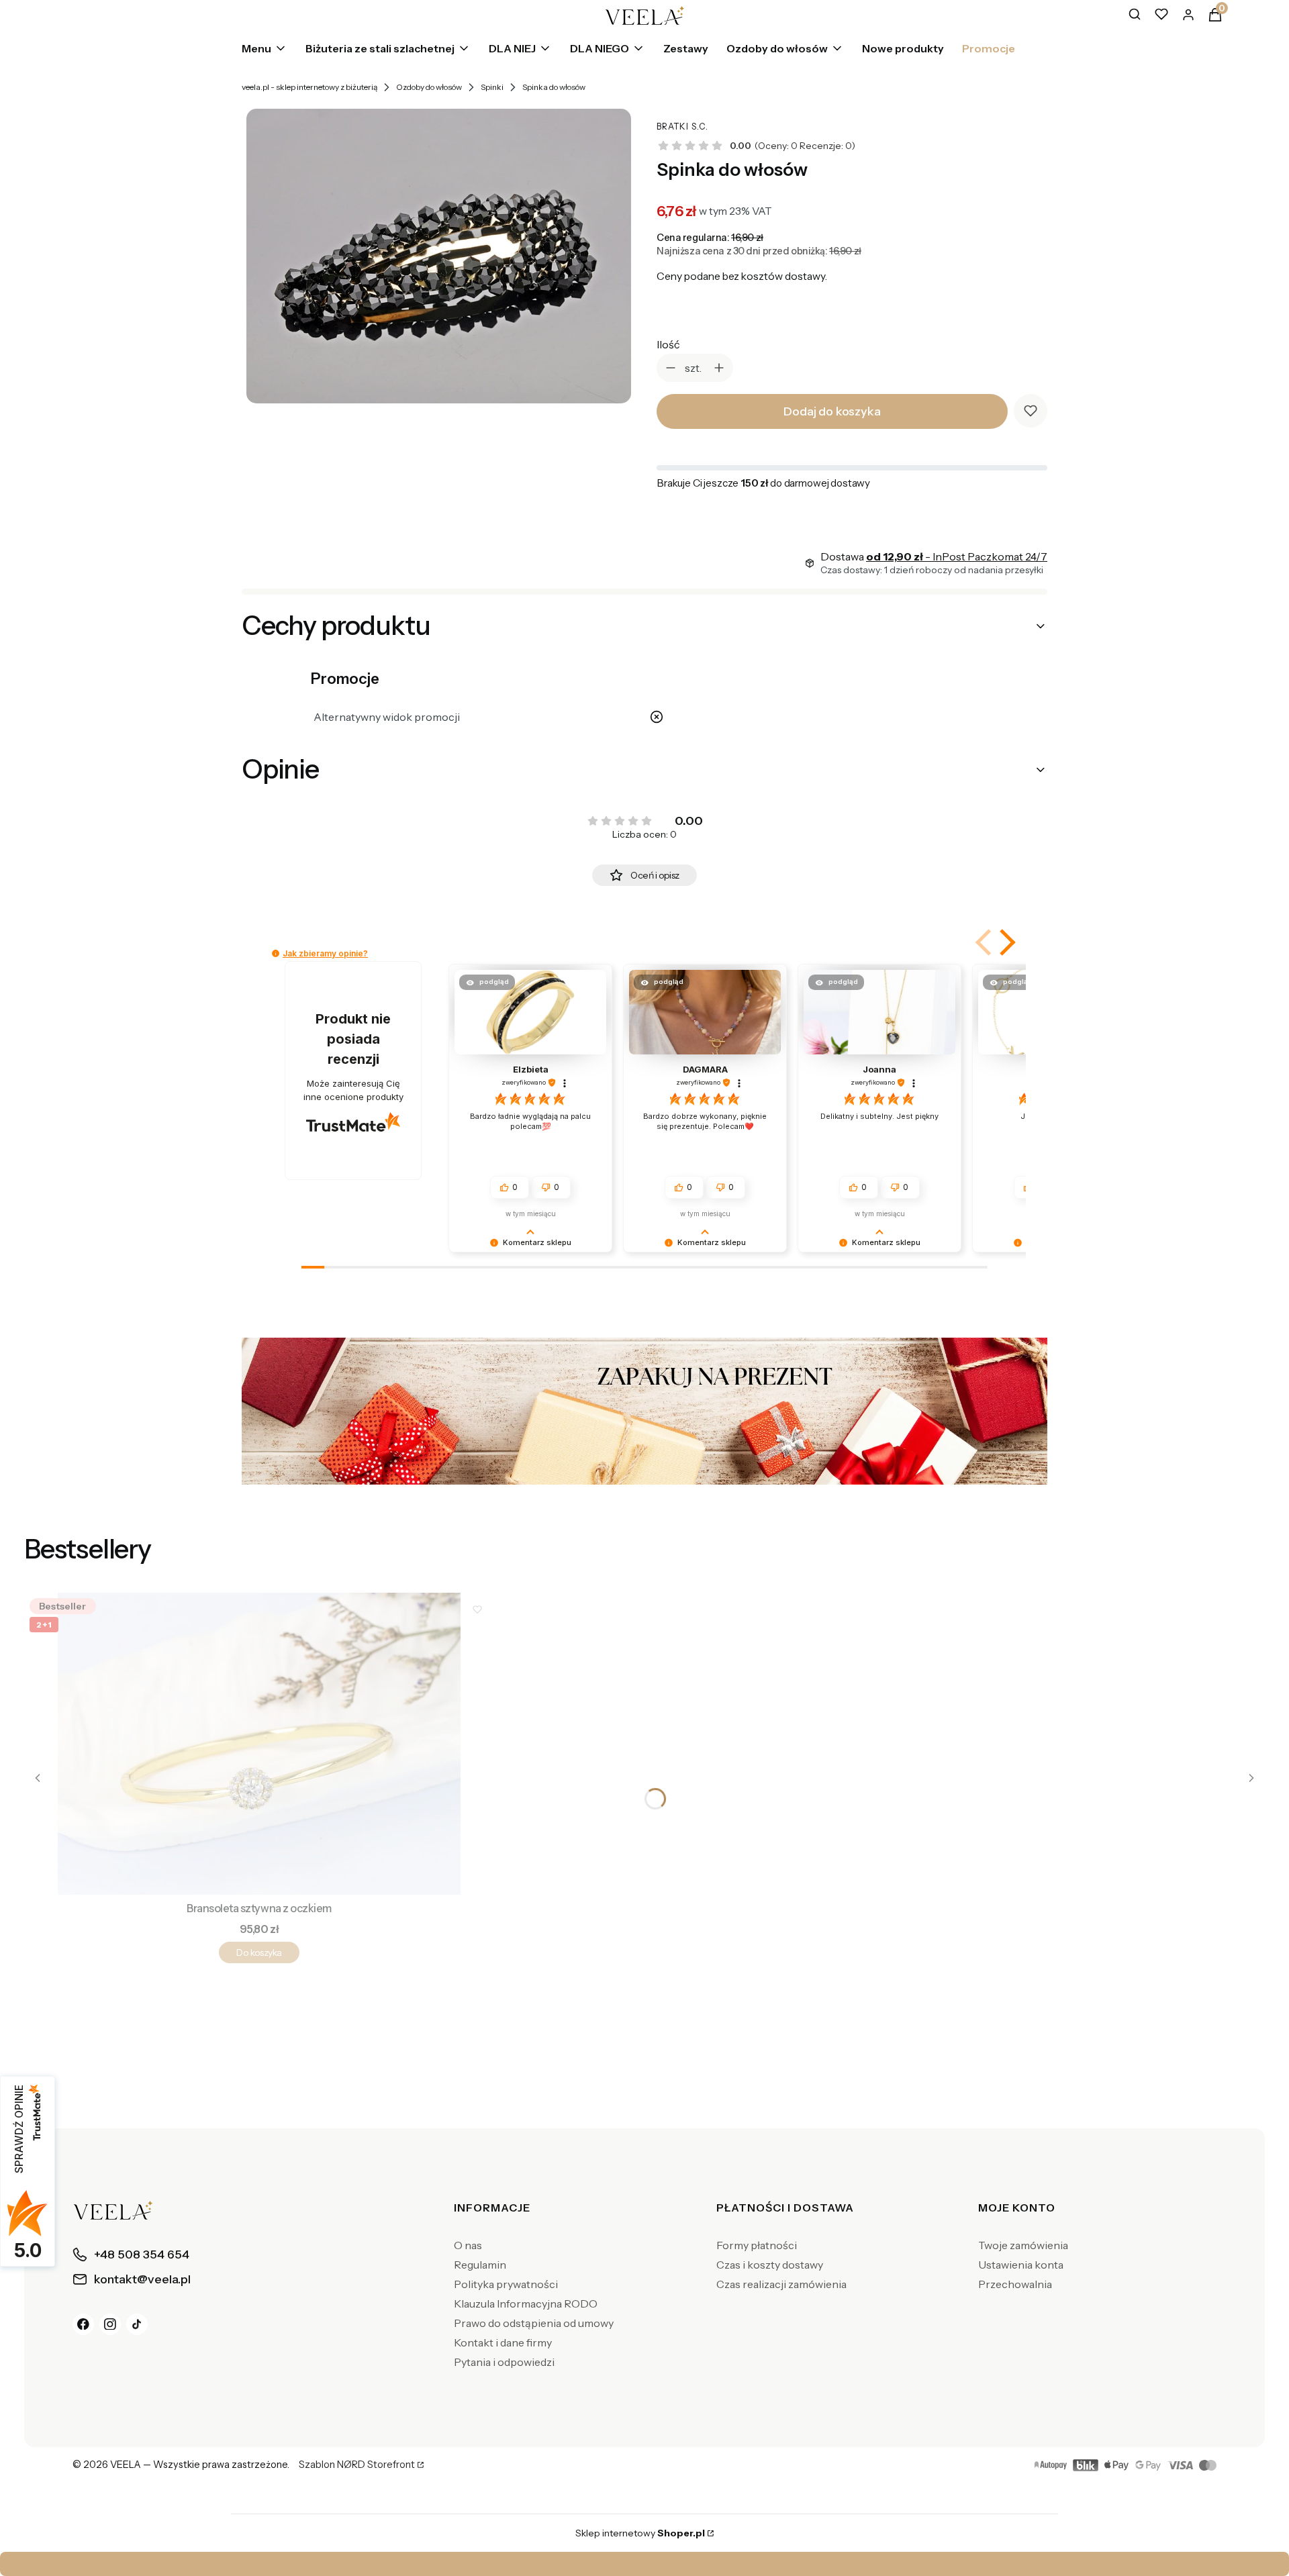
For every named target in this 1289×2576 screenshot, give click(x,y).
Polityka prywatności (506, 2284)
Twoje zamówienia (1023, 2245)
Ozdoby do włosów (429, 87)
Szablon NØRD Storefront (357, 2465)
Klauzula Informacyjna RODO (526, 2303)
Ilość (668, 344)
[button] (1005, 942)
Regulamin (480, 2265)
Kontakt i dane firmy (503, 2342)
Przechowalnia (1015, 2284)
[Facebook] (83, 2324)
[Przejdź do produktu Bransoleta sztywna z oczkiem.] (259, 1744)
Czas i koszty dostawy (770, 2265)
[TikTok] (137, 2324)
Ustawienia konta (1021, 2265)
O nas (468, 2245)
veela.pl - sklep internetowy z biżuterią (309, 87)
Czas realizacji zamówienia (781, 2284)
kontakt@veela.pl (649, 2564)
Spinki (492, 87)
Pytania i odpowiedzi (504, 2362)
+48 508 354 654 (777, 2564)
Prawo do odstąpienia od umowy (534, 2323)
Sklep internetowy (640, 2533)
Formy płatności (757, 2245)
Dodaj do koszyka (832, 411)
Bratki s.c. (682, 127)
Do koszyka (259, 1952)
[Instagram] (110, 2324)
